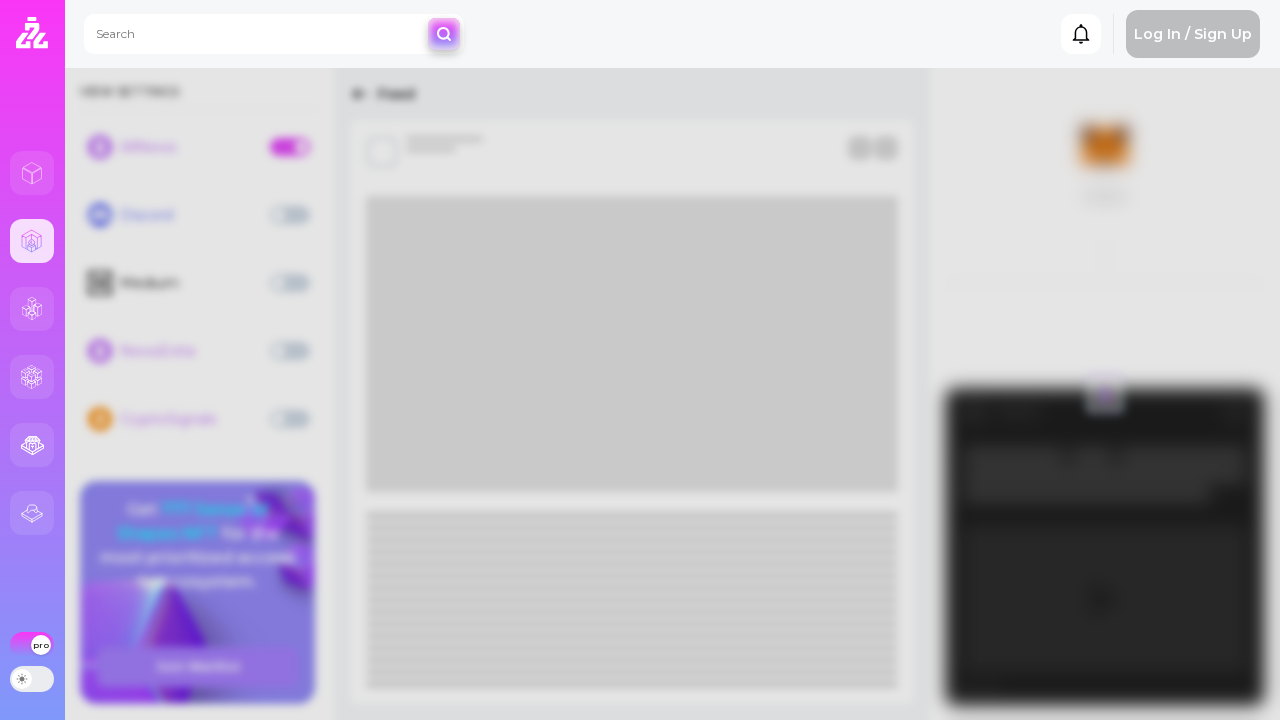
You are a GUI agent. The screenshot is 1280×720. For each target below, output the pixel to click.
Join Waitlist (198, 666)
